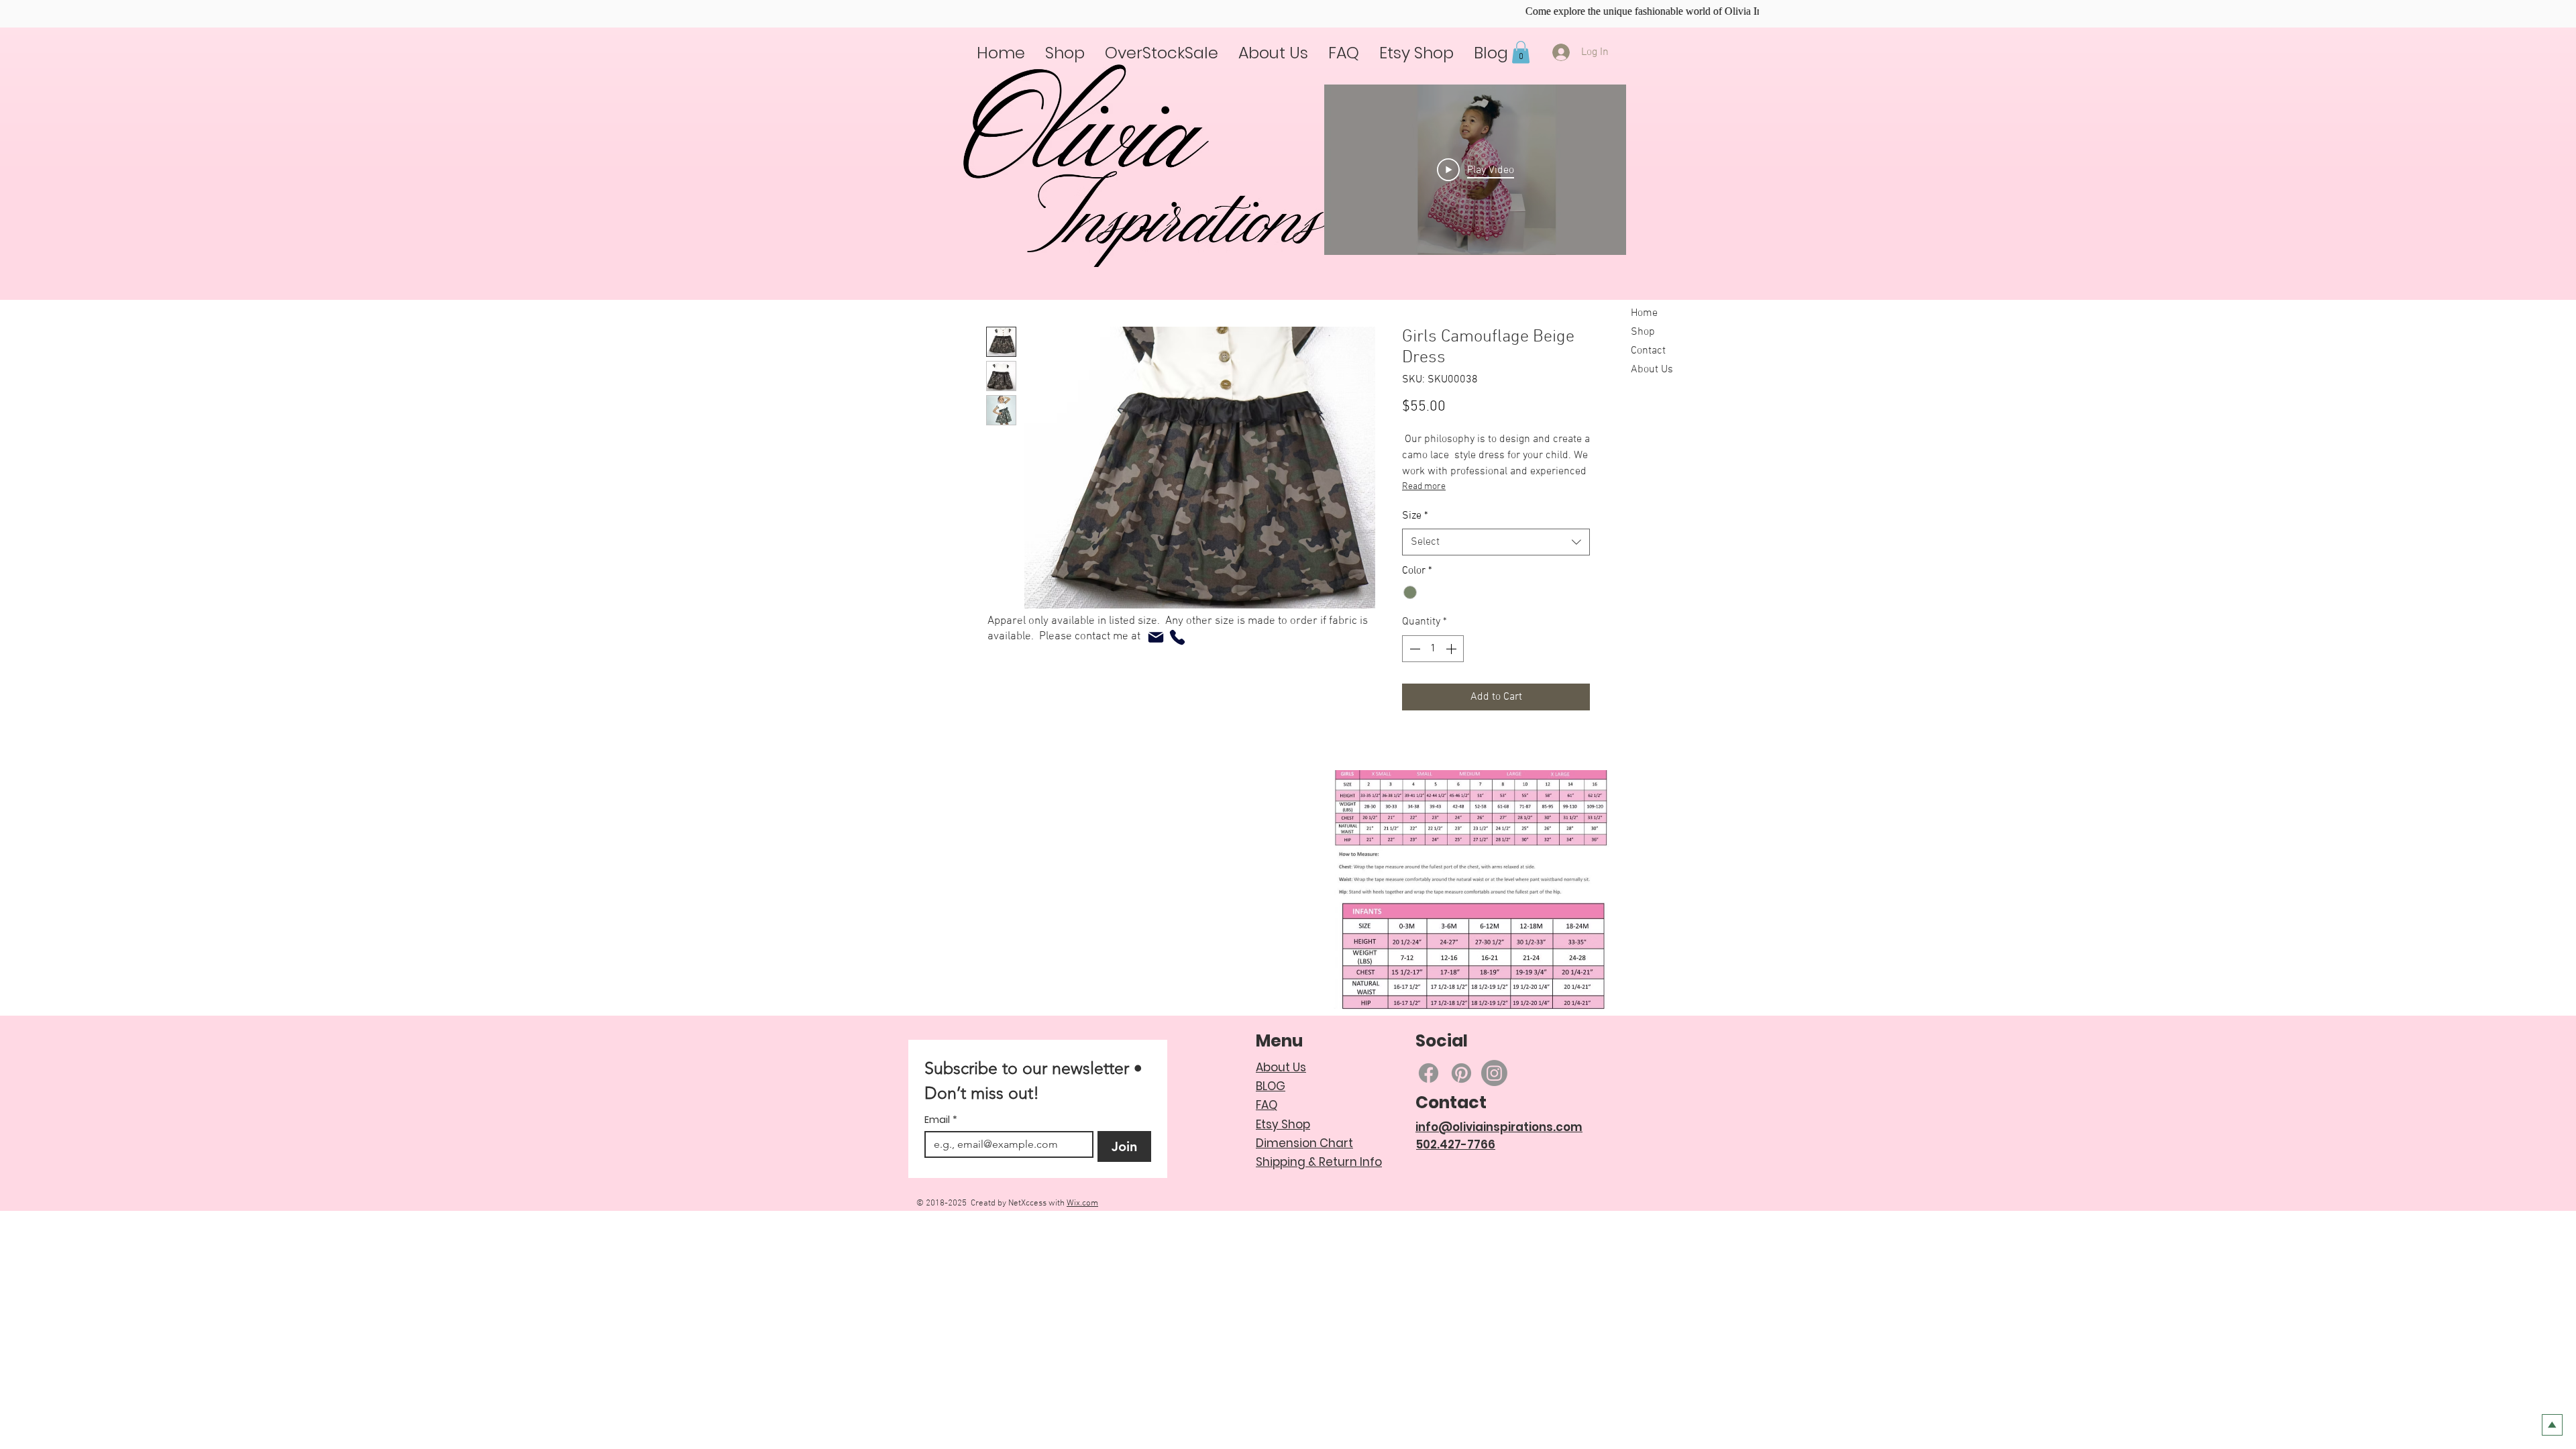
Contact (1648, 351)
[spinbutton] (1433, 684)
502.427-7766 (1456, 1179)
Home (1644, 313)
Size (1415, 551)
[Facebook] (1429, 1108)
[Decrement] (1413, 684)
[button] (1521, 52)
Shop (1643, 332)
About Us (1652, 370)
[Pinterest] (1461, 1108)
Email (941, 1155)
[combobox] (1496, 577)
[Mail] (1156, 637)
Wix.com (1082, 1238)
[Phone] (1177, 637)
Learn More (1458, 446)
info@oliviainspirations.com (1499, 1162)
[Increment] (1452, 684)
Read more (1424, 522)
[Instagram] (1494, 1108)
